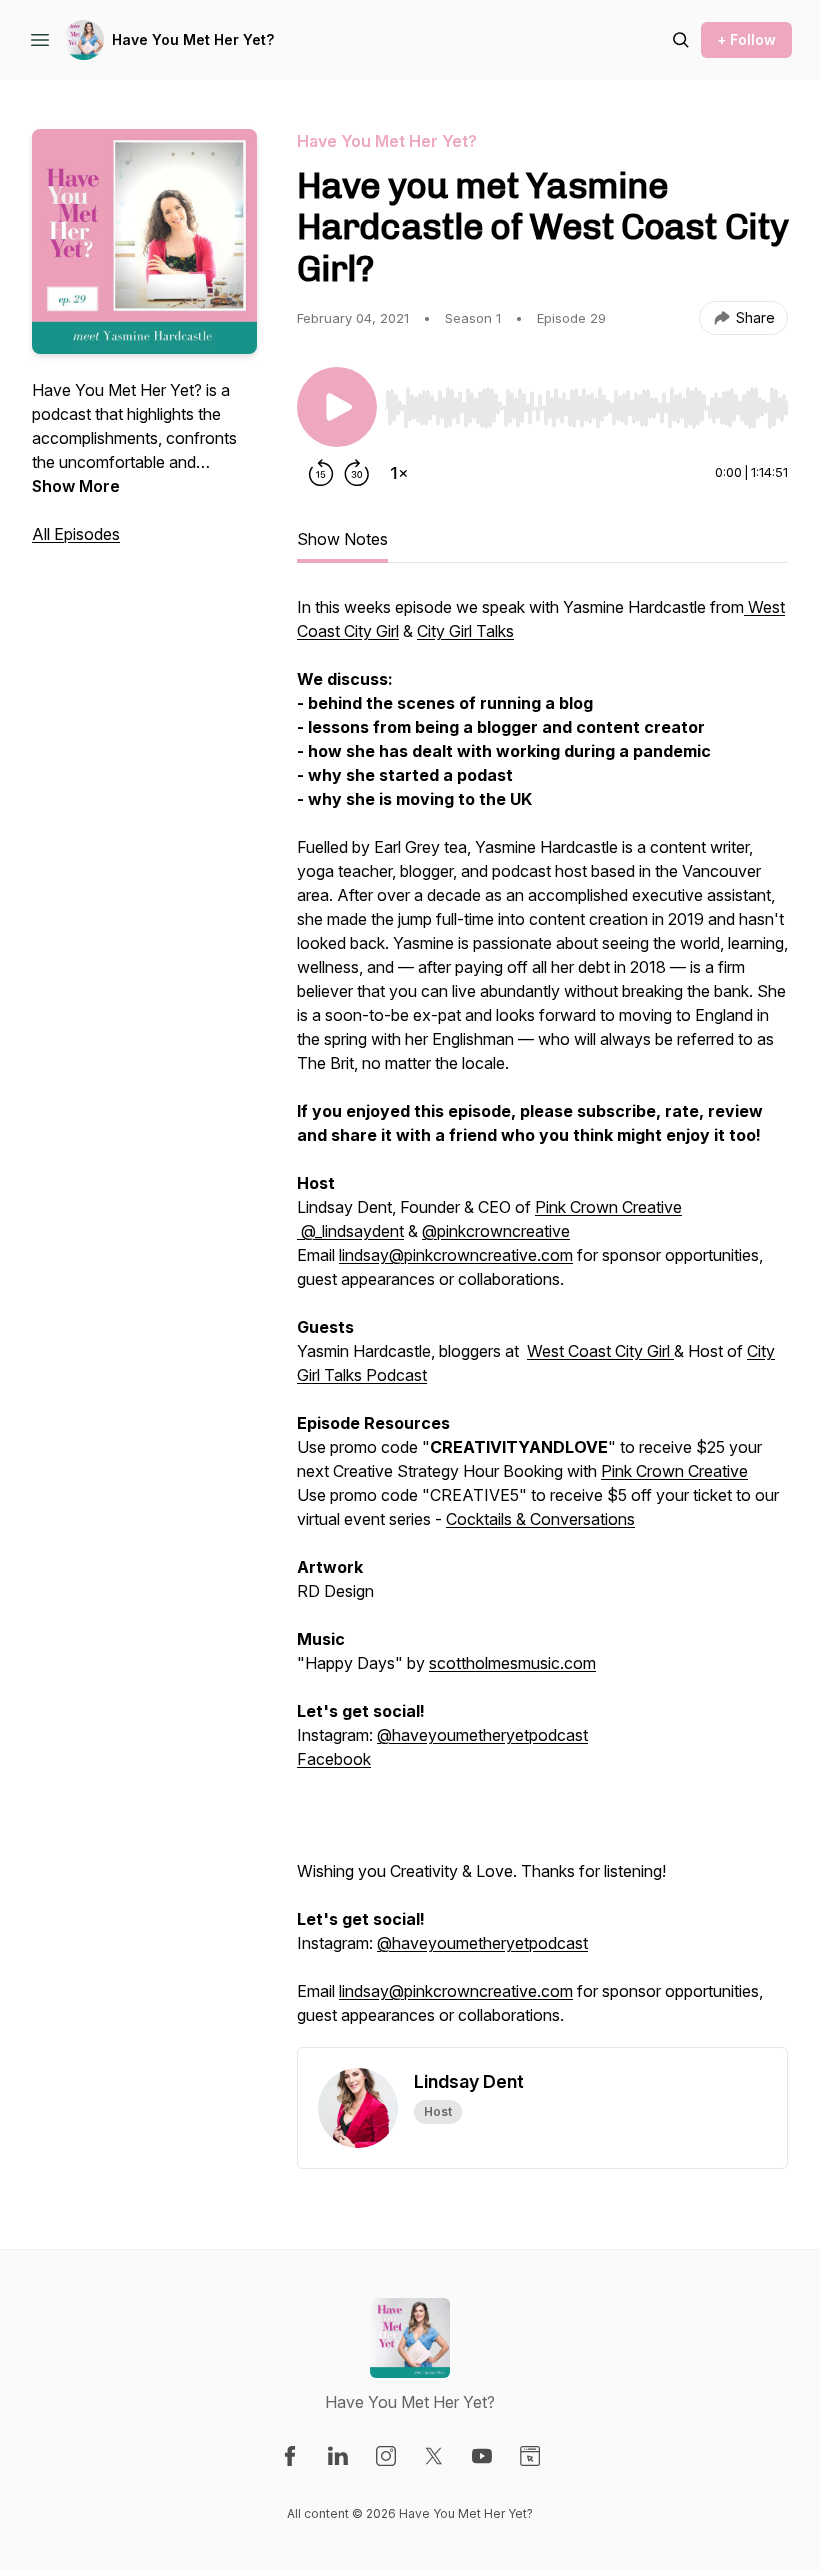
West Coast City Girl (600, 1351)
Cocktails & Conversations (540, 1519)
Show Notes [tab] (342, 539)
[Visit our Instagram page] (386, 2456)
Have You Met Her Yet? (193, 39)
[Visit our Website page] (530, 2456)
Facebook (334, 1759)
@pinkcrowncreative (496, 1231)
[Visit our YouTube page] (482, 2456)
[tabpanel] (542, 1321)
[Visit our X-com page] (434, 2456)
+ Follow (746, 39)
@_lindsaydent (350, 1231)
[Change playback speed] (399, 473)
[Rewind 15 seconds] (321, 473)
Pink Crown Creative (608, 1207)
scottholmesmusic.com (512, 1663)
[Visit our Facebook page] (290, 2456)
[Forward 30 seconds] (357, 473)
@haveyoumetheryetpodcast (482, 1735)
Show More (76, 486)
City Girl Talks (465, 631)
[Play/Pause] (337, 407)
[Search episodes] (681, 40)
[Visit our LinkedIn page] (338, 2456)
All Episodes (76, 534)
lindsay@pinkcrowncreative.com (456, 1255)
